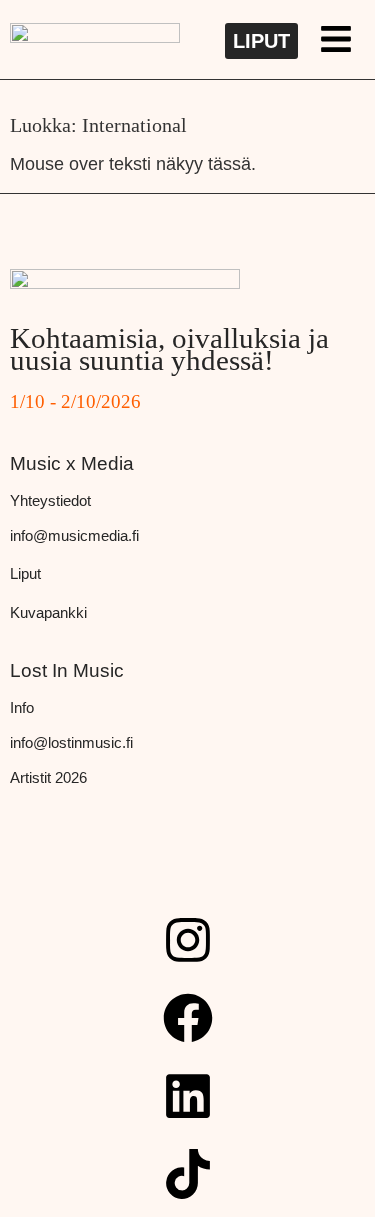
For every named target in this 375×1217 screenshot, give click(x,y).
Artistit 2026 (48, 777)
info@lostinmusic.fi (71, 742)
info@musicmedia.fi (74, 535)
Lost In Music (67, 670)
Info (22, 707)
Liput (25, 573)
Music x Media (72, 463)
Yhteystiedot (50, 500)
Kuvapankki (48, 612)
